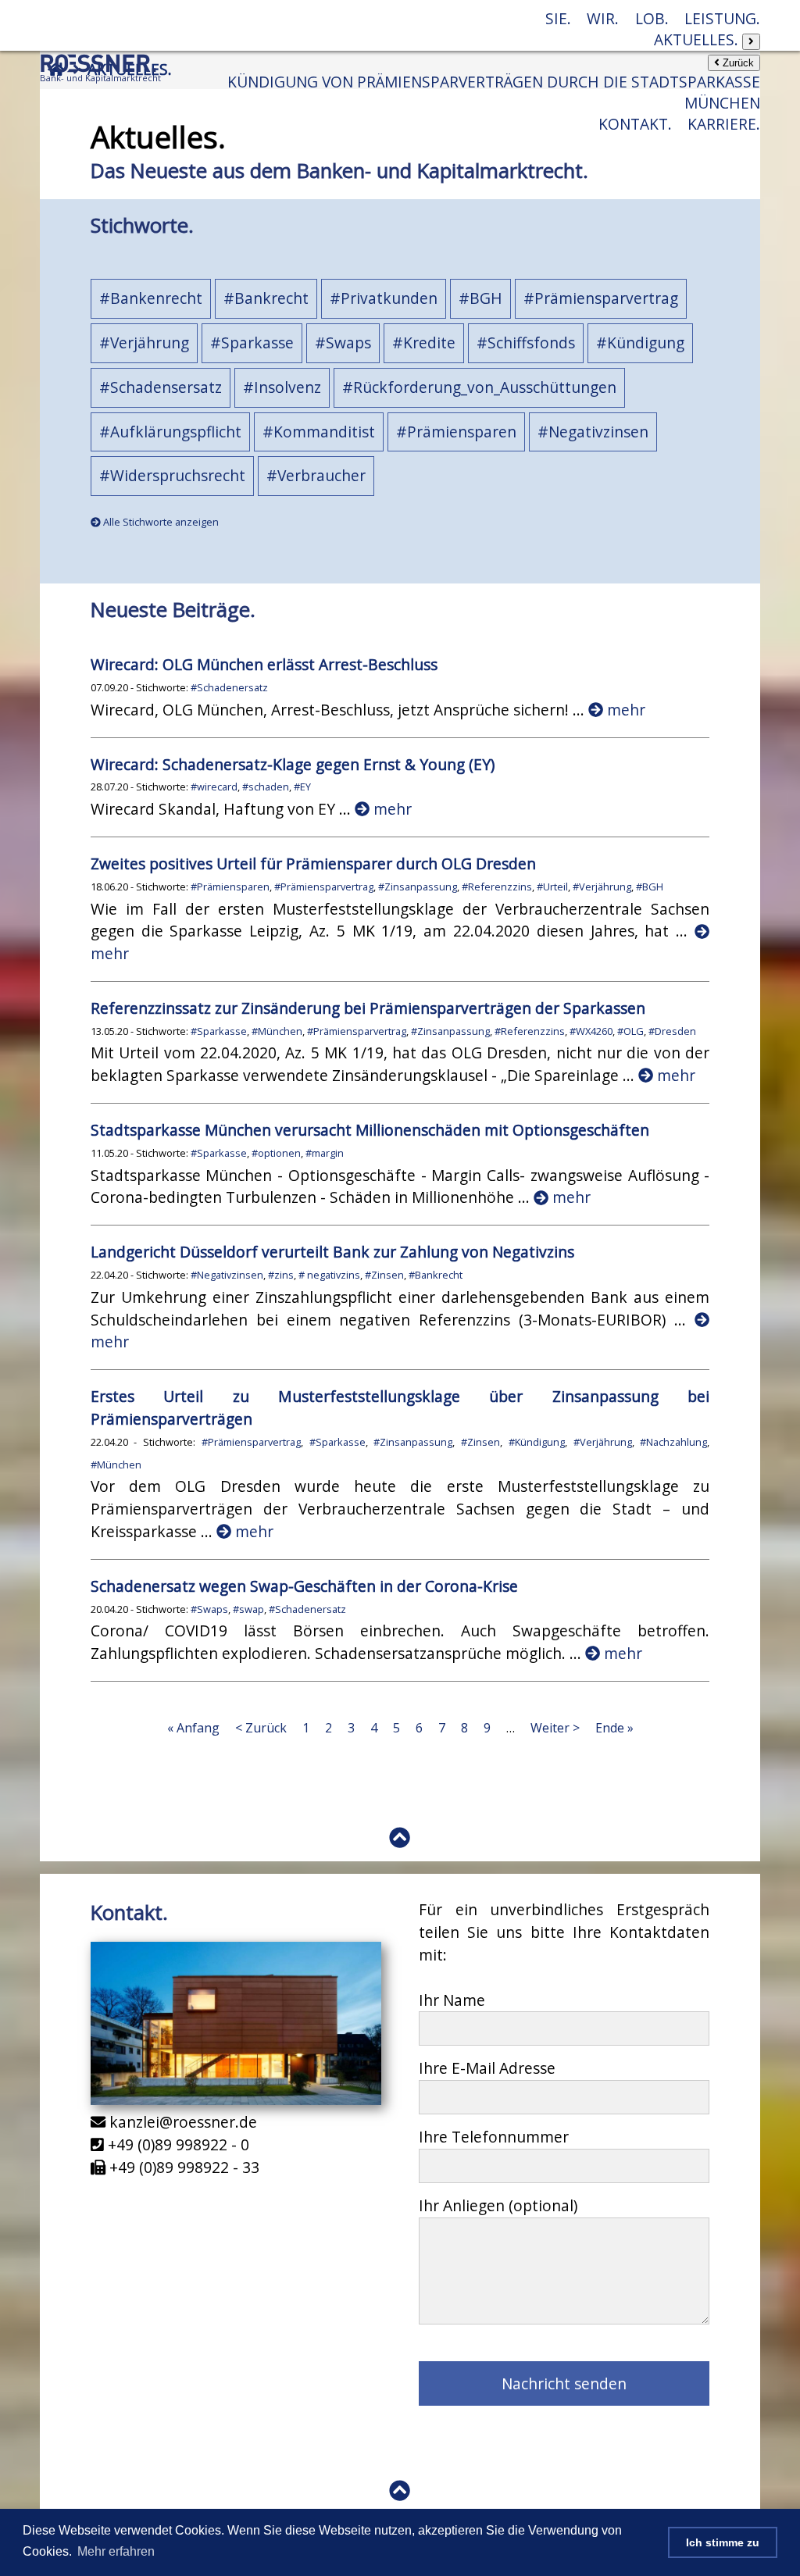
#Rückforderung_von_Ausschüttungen (479, 387)
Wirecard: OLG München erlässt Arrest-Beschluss (264, 664)
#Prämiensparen (456, 432)
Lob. (652, 18)
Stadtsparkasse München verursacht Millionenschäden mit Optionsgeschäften (370, 1130)
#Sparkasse (252, 343)
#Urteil (552, 887)
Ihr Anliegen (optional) (498, 2205)
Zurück (737, 63)
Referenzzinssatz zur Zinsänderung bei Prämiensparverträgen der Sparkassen (368, 1008)
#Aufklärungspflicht (170, 432)
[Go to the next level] (751, 42)
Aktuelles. (698, 39)
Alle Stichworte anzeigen (160, 522)
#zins (281, 1275)
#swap (248, 1609)
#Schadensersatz (161, 387)
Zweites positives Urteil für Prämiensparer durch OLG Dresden (313, 863)
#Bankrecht (266, 298)
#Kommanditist (319, 432)
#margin (325, 1153)
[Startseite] (101, 82)
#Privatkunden (384, 298)
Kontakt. (635, 124)
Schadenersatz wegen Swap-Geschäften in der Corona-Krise (304, 1586)
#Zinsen (384, 1275)
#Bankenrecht (151, 298)
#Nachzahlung (673, 1442)
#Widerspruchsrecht (172, 475)
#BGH (480, 298)
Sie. (558, 18)
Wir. (603, 18)
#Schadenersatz (229, 687)
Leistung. (722, 18)
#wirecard (214, 787)
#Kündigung (640, 343)
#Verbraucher (316, 475)
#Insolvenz (282, 387)
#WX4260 (591, 1031)
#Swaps (343, 343)
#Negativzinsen (593, 432)
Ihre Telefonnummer (494, 2137)
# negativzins (329, 1275)
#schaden (266, 787)
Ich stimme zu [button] (723, 2542)
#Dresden (672, 1031)
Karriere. (724, 124)
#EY (302, 787)
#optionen (276, 1153)
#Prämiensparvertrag (601, 298)
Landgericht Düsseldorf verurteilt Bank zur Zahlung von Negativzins (332, 1252)
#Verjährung (144, 343)
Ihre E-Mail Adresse (487, 2068)
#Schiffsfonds (526, 343)
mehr (624, 710)
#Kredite (424, 343)
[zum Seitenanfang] (400, 1837)
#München (277, 1031)
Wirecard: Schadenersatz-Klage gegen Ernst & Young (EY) (293, 764)
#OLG (630, 1031)
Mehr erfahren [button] (116, 2551)
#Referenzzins (497, 887)
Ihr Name (452, 2000)
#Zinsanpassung (418, 887)
